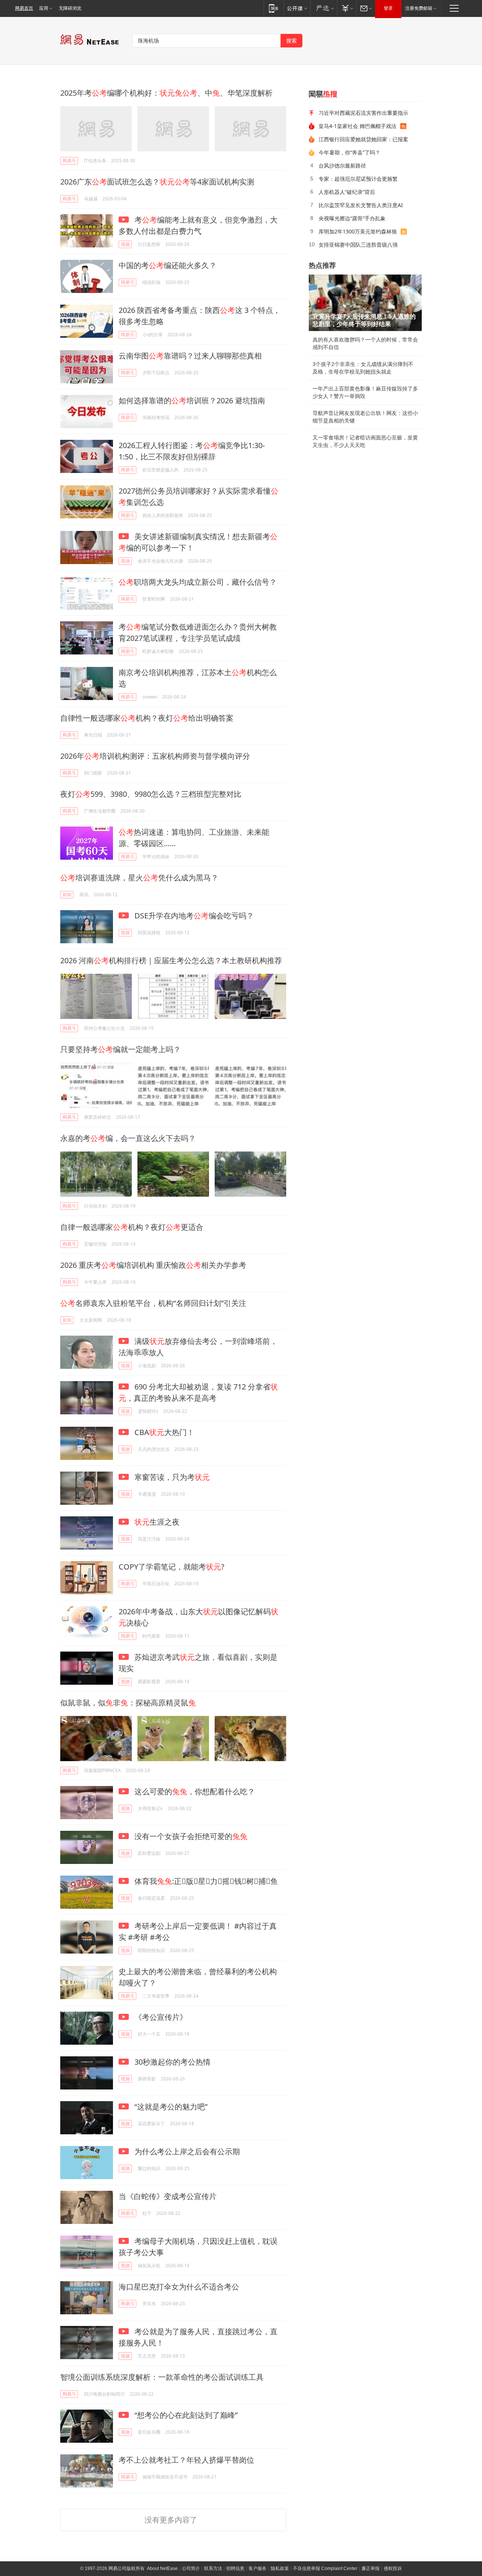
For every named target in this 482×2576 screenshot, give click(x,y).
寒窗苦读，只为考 (171, 1477)
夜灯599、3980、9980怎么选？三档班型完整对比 (151, 794)
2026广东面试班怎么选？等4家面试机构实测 (157, 182)
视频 (125, 244)
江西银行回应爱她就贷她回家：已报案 (363, 139)
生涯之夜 (157, 1522)
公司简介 (191, 2568)
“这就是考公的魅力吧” (170, 2107)
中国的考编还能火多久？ (168, 265)
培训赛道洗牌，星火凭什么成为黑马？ (139, 878)
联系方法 (213, 2568)
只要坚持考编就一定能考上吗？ (120, 1049)
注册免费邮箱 (419, 8)
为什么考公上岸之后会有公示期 (186, 2151)
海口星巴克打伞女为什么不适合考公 (179, 2287)
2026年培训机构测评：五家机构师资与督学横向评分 (155, 756)
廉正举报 (371, 2568)
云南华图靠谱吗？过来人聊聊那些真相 (190, 356)
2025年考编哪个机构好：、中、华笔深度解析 (166, 93)
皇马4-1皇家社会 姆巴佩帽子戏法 (358, 126)
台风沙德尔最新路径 (342, 165)
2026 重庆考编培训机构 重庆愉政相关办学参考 (153, 1265)
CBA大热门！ (163, 1432)
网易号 (69, 161)
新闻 (67, 895)
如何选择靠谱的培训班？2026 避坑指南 (192, 400)
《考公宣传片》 (160, 2017)
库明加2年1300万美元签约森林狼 (358, 231)
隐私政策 (280, 2568)
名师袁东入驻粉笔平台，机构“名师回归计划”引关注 (153, 1303)
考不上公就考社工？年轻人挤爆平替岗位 (186, 2460)
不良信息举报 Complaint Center (325, 2568)
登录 (388, 8)
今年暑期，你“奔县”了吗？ (349, 152)
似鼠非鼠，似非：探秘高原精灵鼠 (128, 1703)
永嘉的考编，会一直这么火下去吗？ (128, 1138)
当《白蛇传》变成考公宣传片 (168, 2196)
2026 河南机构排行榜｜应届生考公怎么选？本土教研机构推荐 (171, 960)
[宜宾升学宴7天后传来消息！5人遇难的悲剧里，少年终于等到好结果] (365, 303)
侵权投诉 (393, 2568)
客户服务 (258, 2568)
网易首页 (24, 8)
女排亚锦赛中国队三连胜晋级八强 (358, 245)
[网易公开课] (297, 8)
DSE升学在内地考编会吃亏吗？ (193, 916)
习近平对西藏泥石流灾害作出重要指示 (363, 113)
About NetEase (162, 2568)
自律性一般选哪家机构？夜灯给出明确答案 (147, 718)
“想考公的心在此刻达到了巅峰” (185, 2415)
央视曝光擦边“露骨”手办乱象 (352, 218)
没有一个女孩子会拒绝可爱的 (190, 1836)
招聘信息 (235, 2568)
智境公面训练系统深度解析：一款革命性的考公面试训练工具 (162, 2377)
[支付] (347, 8)
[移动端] (274, 8)
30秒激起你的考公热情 (172, 2062)
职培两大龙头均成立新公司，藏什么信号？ (198, 582)
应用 (44, 8)
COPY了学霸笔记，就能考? (172, 1567)
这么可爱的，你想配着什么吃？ (194, 1791)
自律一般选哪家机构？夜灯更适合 (132, 1227)
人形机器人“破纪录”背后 (347, 192)
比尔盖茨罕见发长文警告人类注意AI (361, 205)
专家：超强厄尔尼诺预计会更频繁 (358, 179)
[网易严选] (324, 8)
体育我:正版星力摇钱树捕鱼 (205, 1881)
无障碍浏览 (70, 8)
